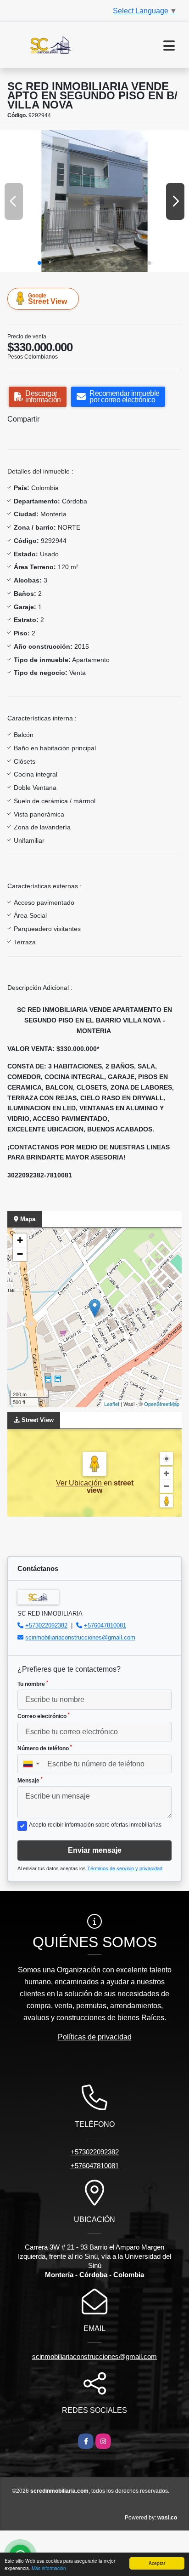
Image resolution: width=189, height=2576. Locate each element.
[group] (94, 201)
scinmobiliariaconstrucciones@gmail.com (80, 1637)
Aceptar (157, 2563)
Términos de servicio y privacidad (125, 1868)
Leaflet (112, 1404)
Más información (49, 2568)
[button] (39, 263)
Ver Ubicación (80, 1483)
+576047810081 (105, 1625)
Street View (47, 299)
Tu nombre (33, 1684)
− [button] (20, 1254)
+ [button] (20, 1240)
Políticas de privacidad (95, 2037)
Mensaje (30, 1780)
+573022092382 (46, 1625)
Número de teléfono (45, 1748)
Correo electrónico (44, 1716)
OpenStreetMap (162, 1404)
